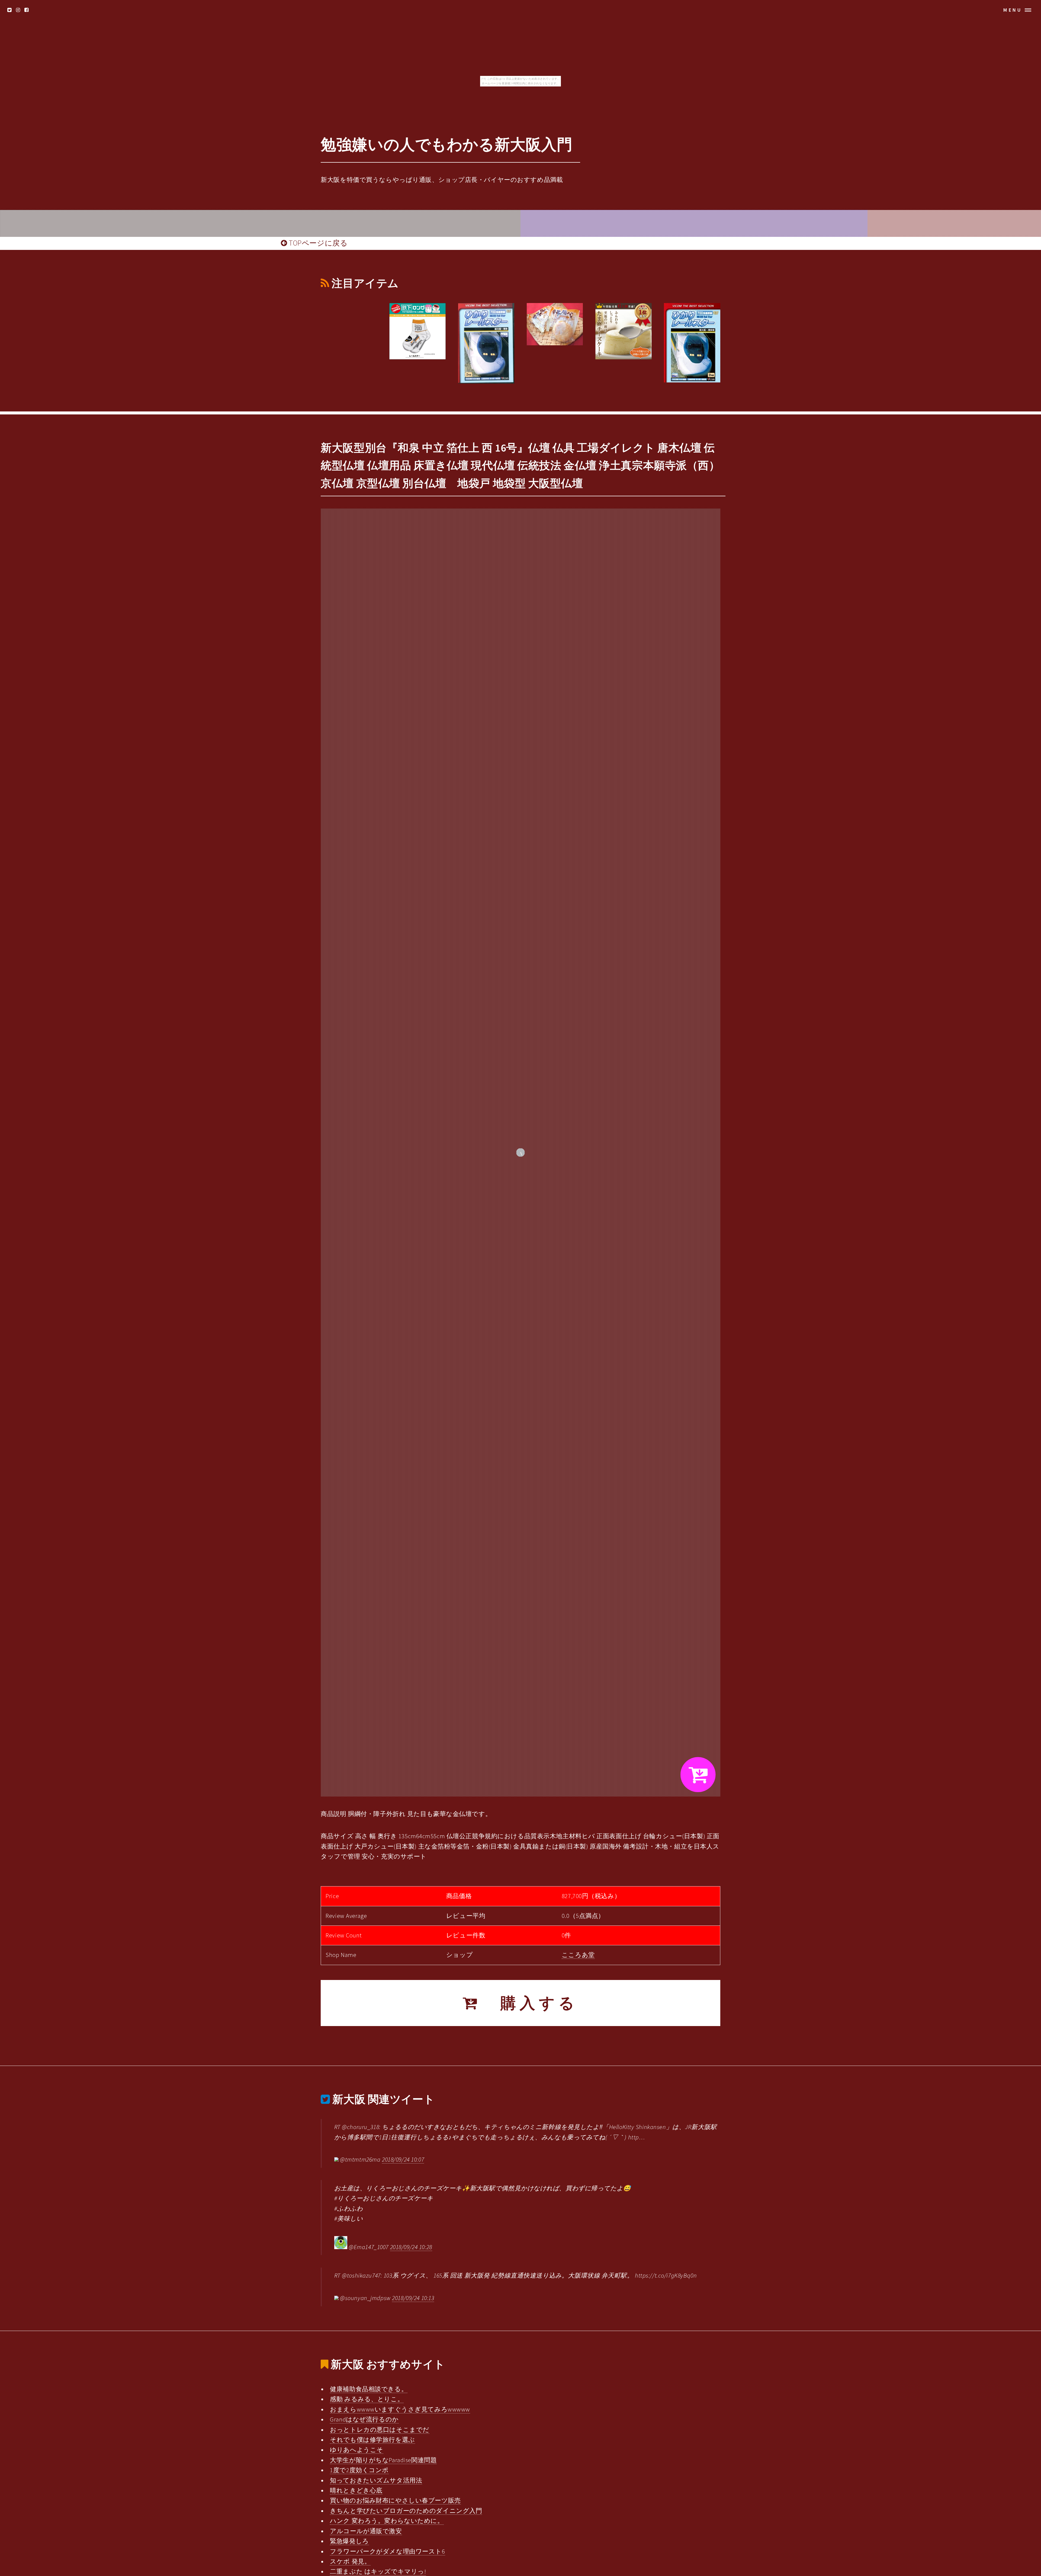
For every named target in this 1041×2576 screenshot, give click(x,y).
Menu (1013, 10)
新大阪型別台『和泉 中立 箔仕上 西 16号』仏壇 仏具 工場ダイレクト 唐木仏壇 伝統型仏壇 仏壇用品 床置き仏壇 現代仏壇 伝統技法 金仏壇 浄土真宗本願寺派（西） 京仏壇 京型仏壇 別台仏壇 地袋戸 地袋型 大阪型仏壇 (520, 466)
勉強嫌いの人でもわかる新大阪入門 (446, 144)
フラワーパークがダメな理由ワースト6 (387, 2551)
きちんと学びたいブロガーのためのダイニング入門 (406, 2511)
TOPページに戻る (317, 243)
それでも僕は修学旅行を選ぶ (372, 2440)
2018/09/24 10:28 (411, 2247)
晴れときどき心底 (356, 2490)
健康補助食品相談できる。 (369, 2389)
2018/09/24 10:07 (403, 2159)
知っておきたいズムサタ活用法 (376, 2480)
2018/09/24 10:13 (413, 2298)
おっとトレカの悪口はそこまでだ (380, 2430)
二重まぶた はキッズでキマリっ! (378, 2571)
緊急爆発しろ (349, 2541)
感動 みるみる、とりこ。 (367, 2399)
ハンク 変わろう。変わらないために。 (387, 2521)
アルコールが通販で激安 (366, 2531)
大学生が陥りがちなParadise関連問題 (383, 2460)
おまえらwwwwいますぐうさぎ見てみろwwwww (400, 2409)
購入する (530, 2003)
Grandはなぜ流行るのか (364, 2419)
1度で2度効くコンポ (359, 2470)
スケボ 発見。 (350, 2561)
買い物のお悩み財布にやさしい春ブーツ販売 (395, 2500)
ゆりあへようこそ (357, 2450)
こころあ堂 (578, 1955)
